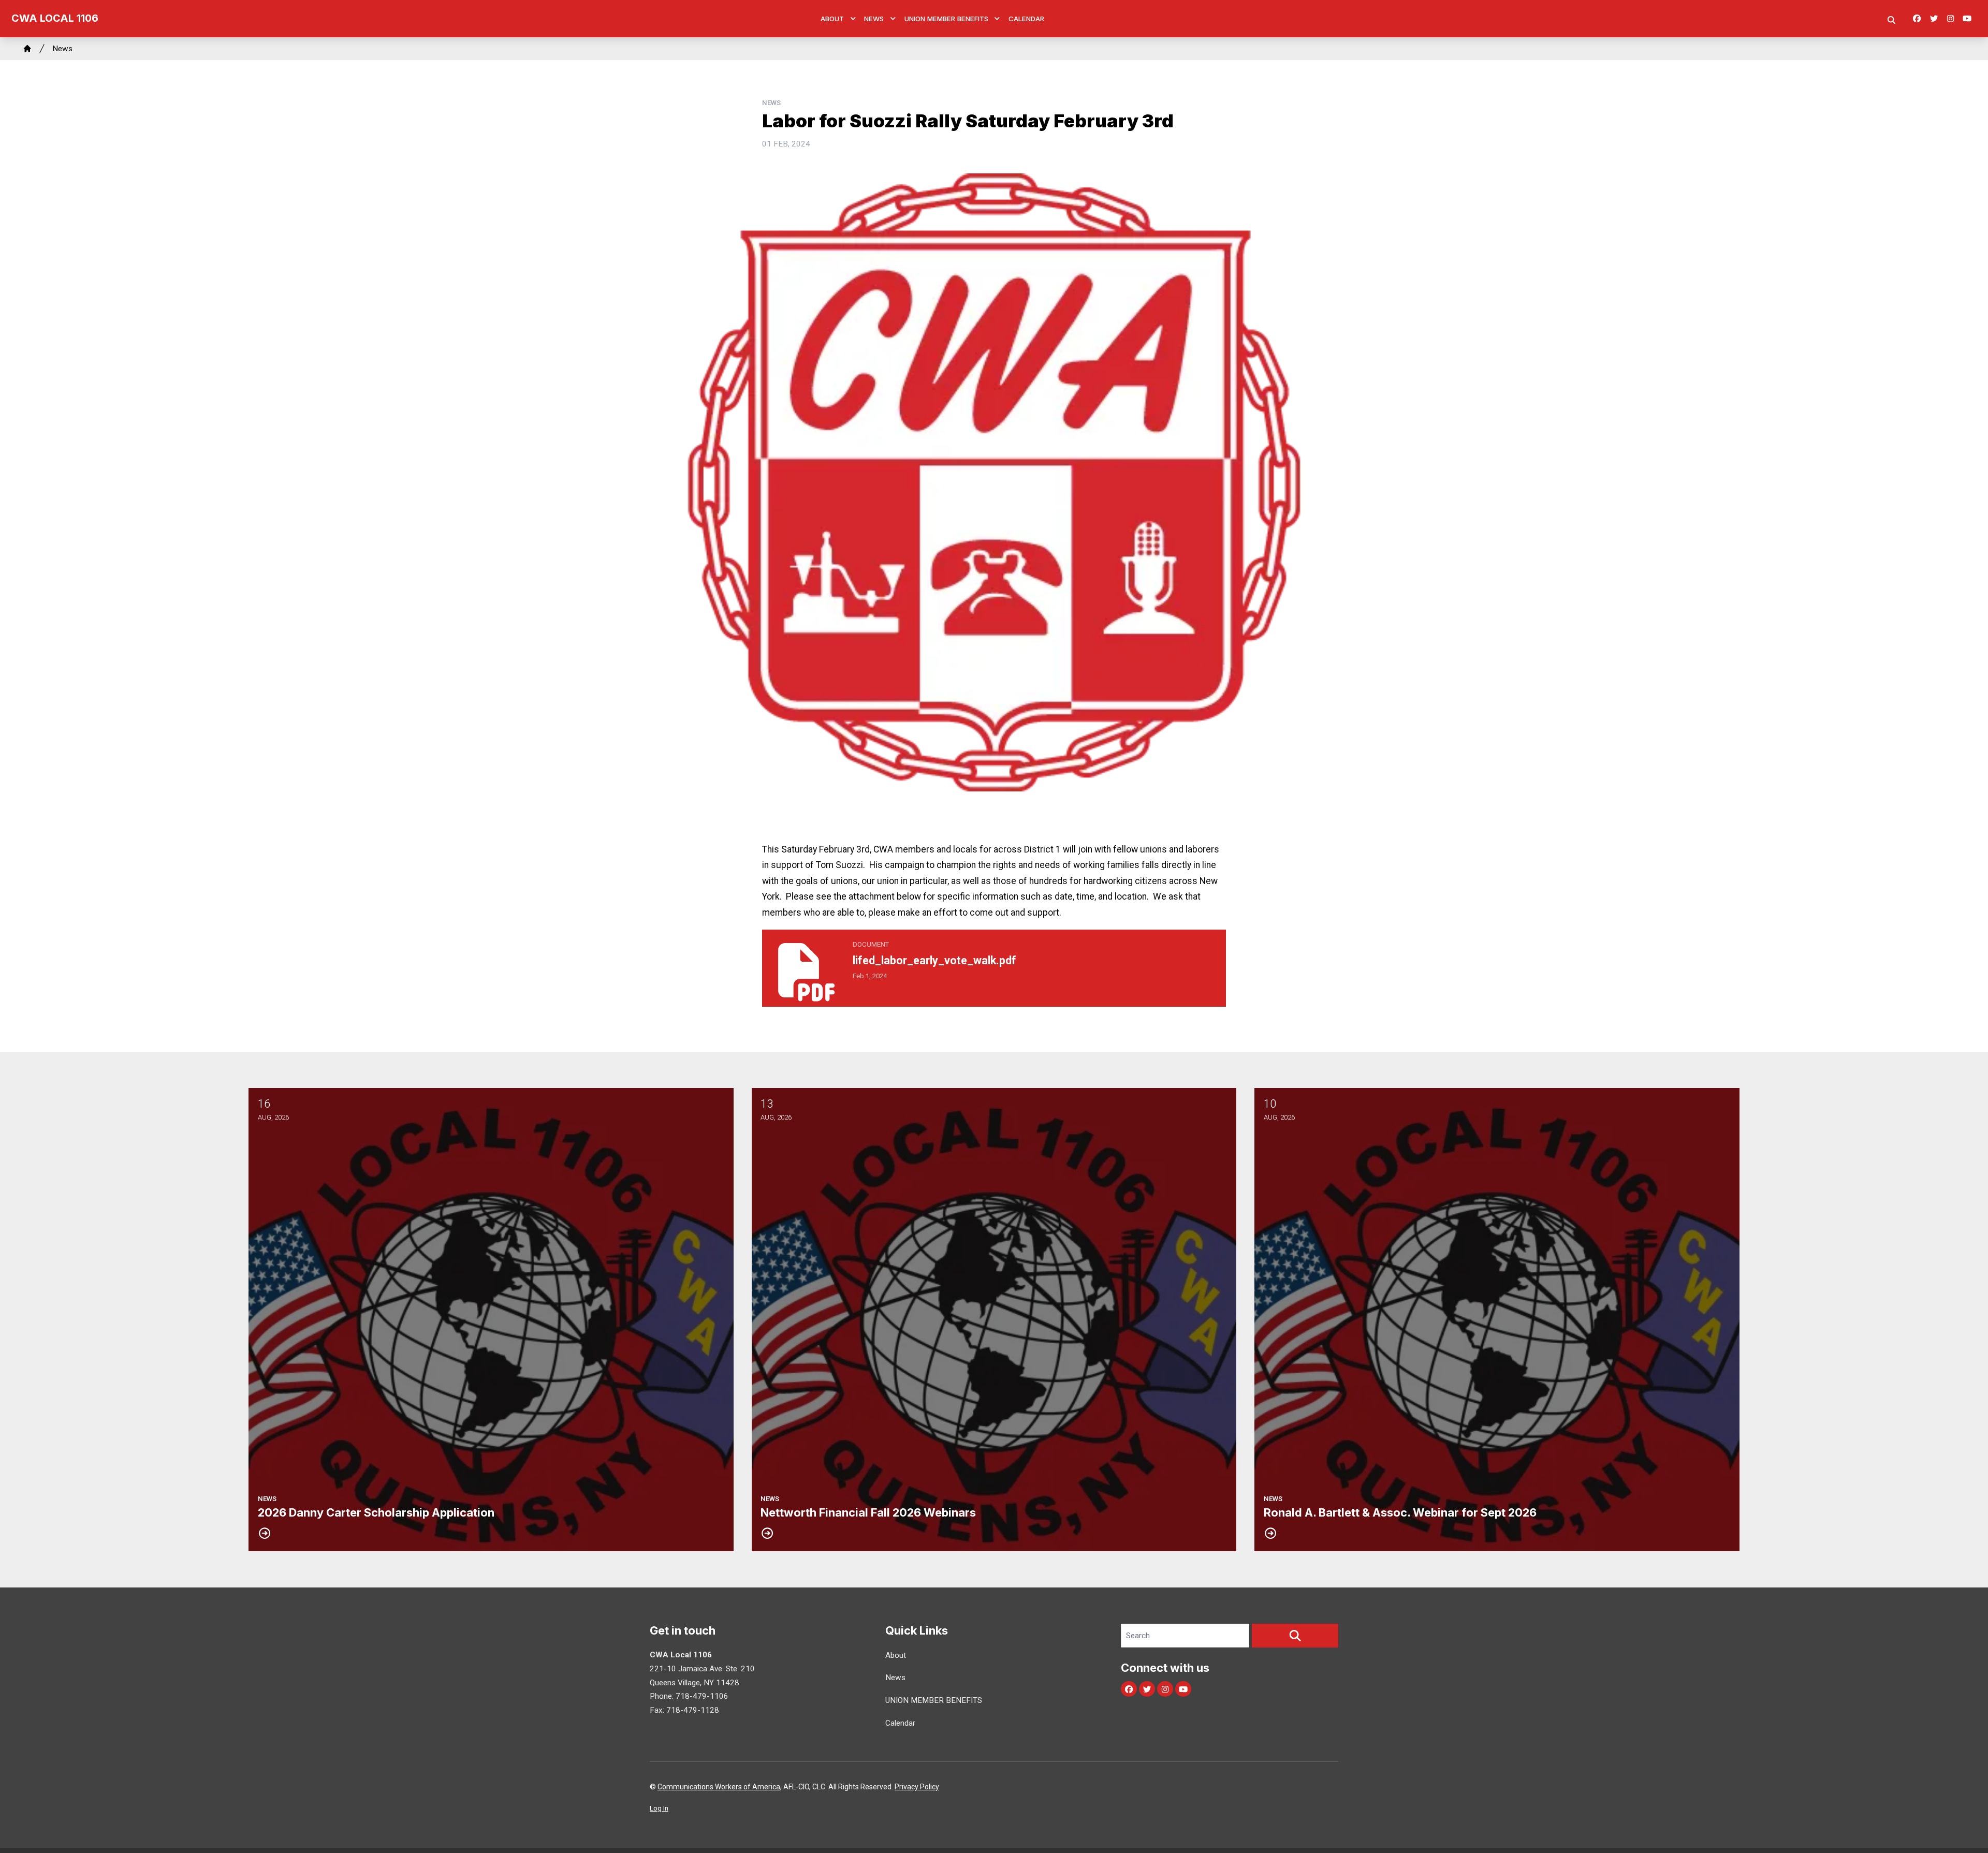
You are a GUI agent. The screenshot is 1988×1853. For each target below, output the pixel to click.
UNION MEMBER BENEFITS (946, 19)
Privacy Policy (917, 1787)
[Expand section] (853, 19)
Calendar (1026, 19)
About (832, 19)
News (874, 19)
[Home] (27, 49)
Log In (659, 1808)
